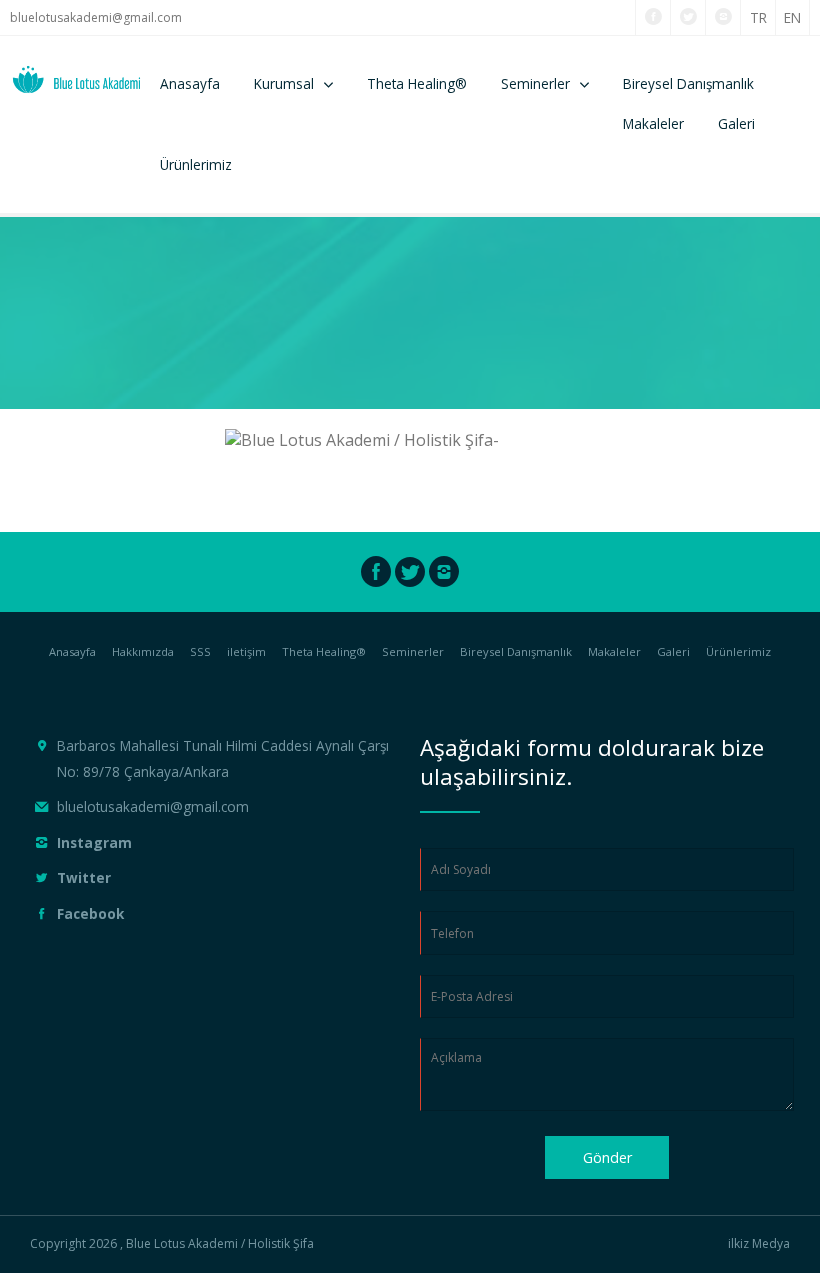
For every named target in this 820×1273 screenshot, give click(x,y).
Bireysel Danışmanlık (688, 83)
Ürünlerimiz (196, 164)
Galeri (736, 123)
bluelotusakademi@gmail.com (96, 17)
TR (758, 17)
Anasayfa (190, 83)
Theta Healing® (417, 83)
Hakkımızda (143, 651)
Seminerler (535, 83)
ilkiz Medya (759, 1244)
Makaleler (653, 123)
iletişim (246, 651)
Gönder (607, 1157)
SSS (200, 651)
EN (792, 17)
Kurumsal (284, 83)
